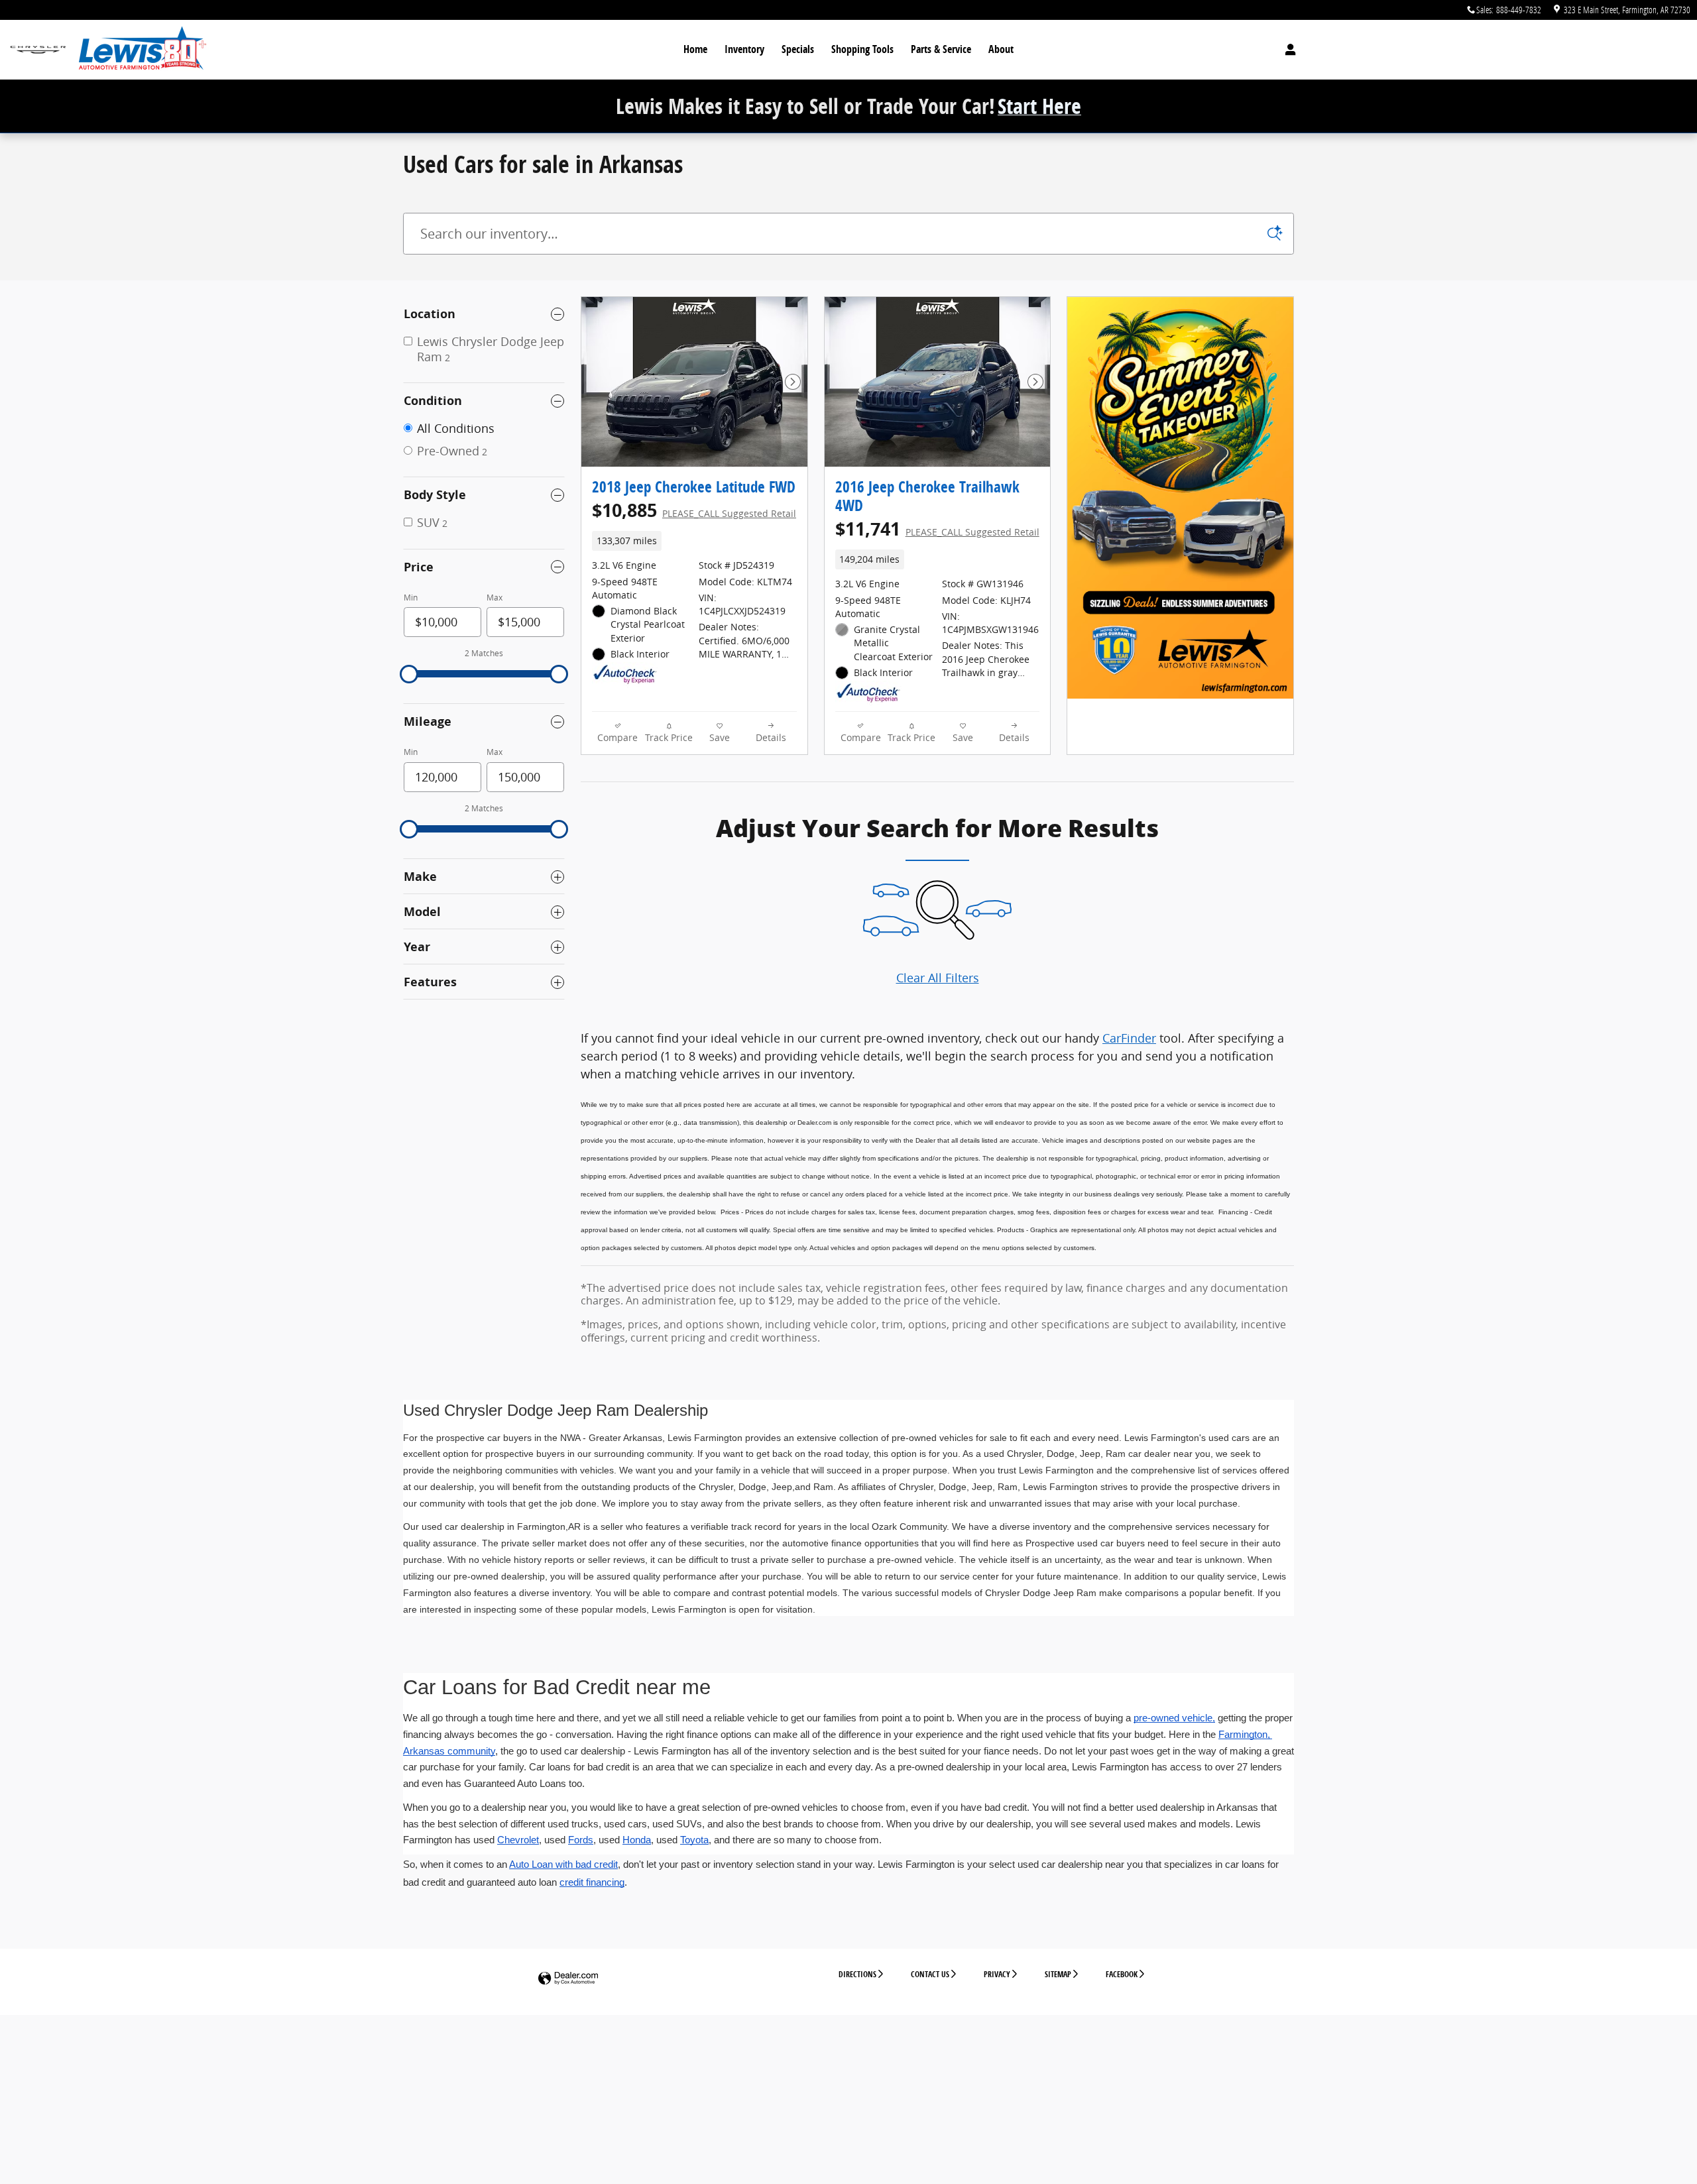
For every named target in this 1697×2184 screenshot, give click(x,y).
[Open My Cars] (1287, 50)
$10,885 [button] (694, 510)
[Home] (38, 50)
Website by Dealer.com (568, 1979)
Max (495, 598)
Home (695, 49)
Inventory (744, 49)
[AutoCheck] (625, 675)
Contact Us (930, 1974)
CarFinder (1129, 1038)
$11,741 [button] (937, 529)
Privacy (997, 1974)
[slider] (409, 674)
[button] (694, 541)
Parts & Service (941, 49)
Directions (857, 1974)
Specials (798, 49)
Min (411, 598)
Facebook (1122, 1974)
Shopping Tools (862, 49)
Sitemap (1058, 1974)
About (1001, 49)
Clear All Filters (938, 978)
